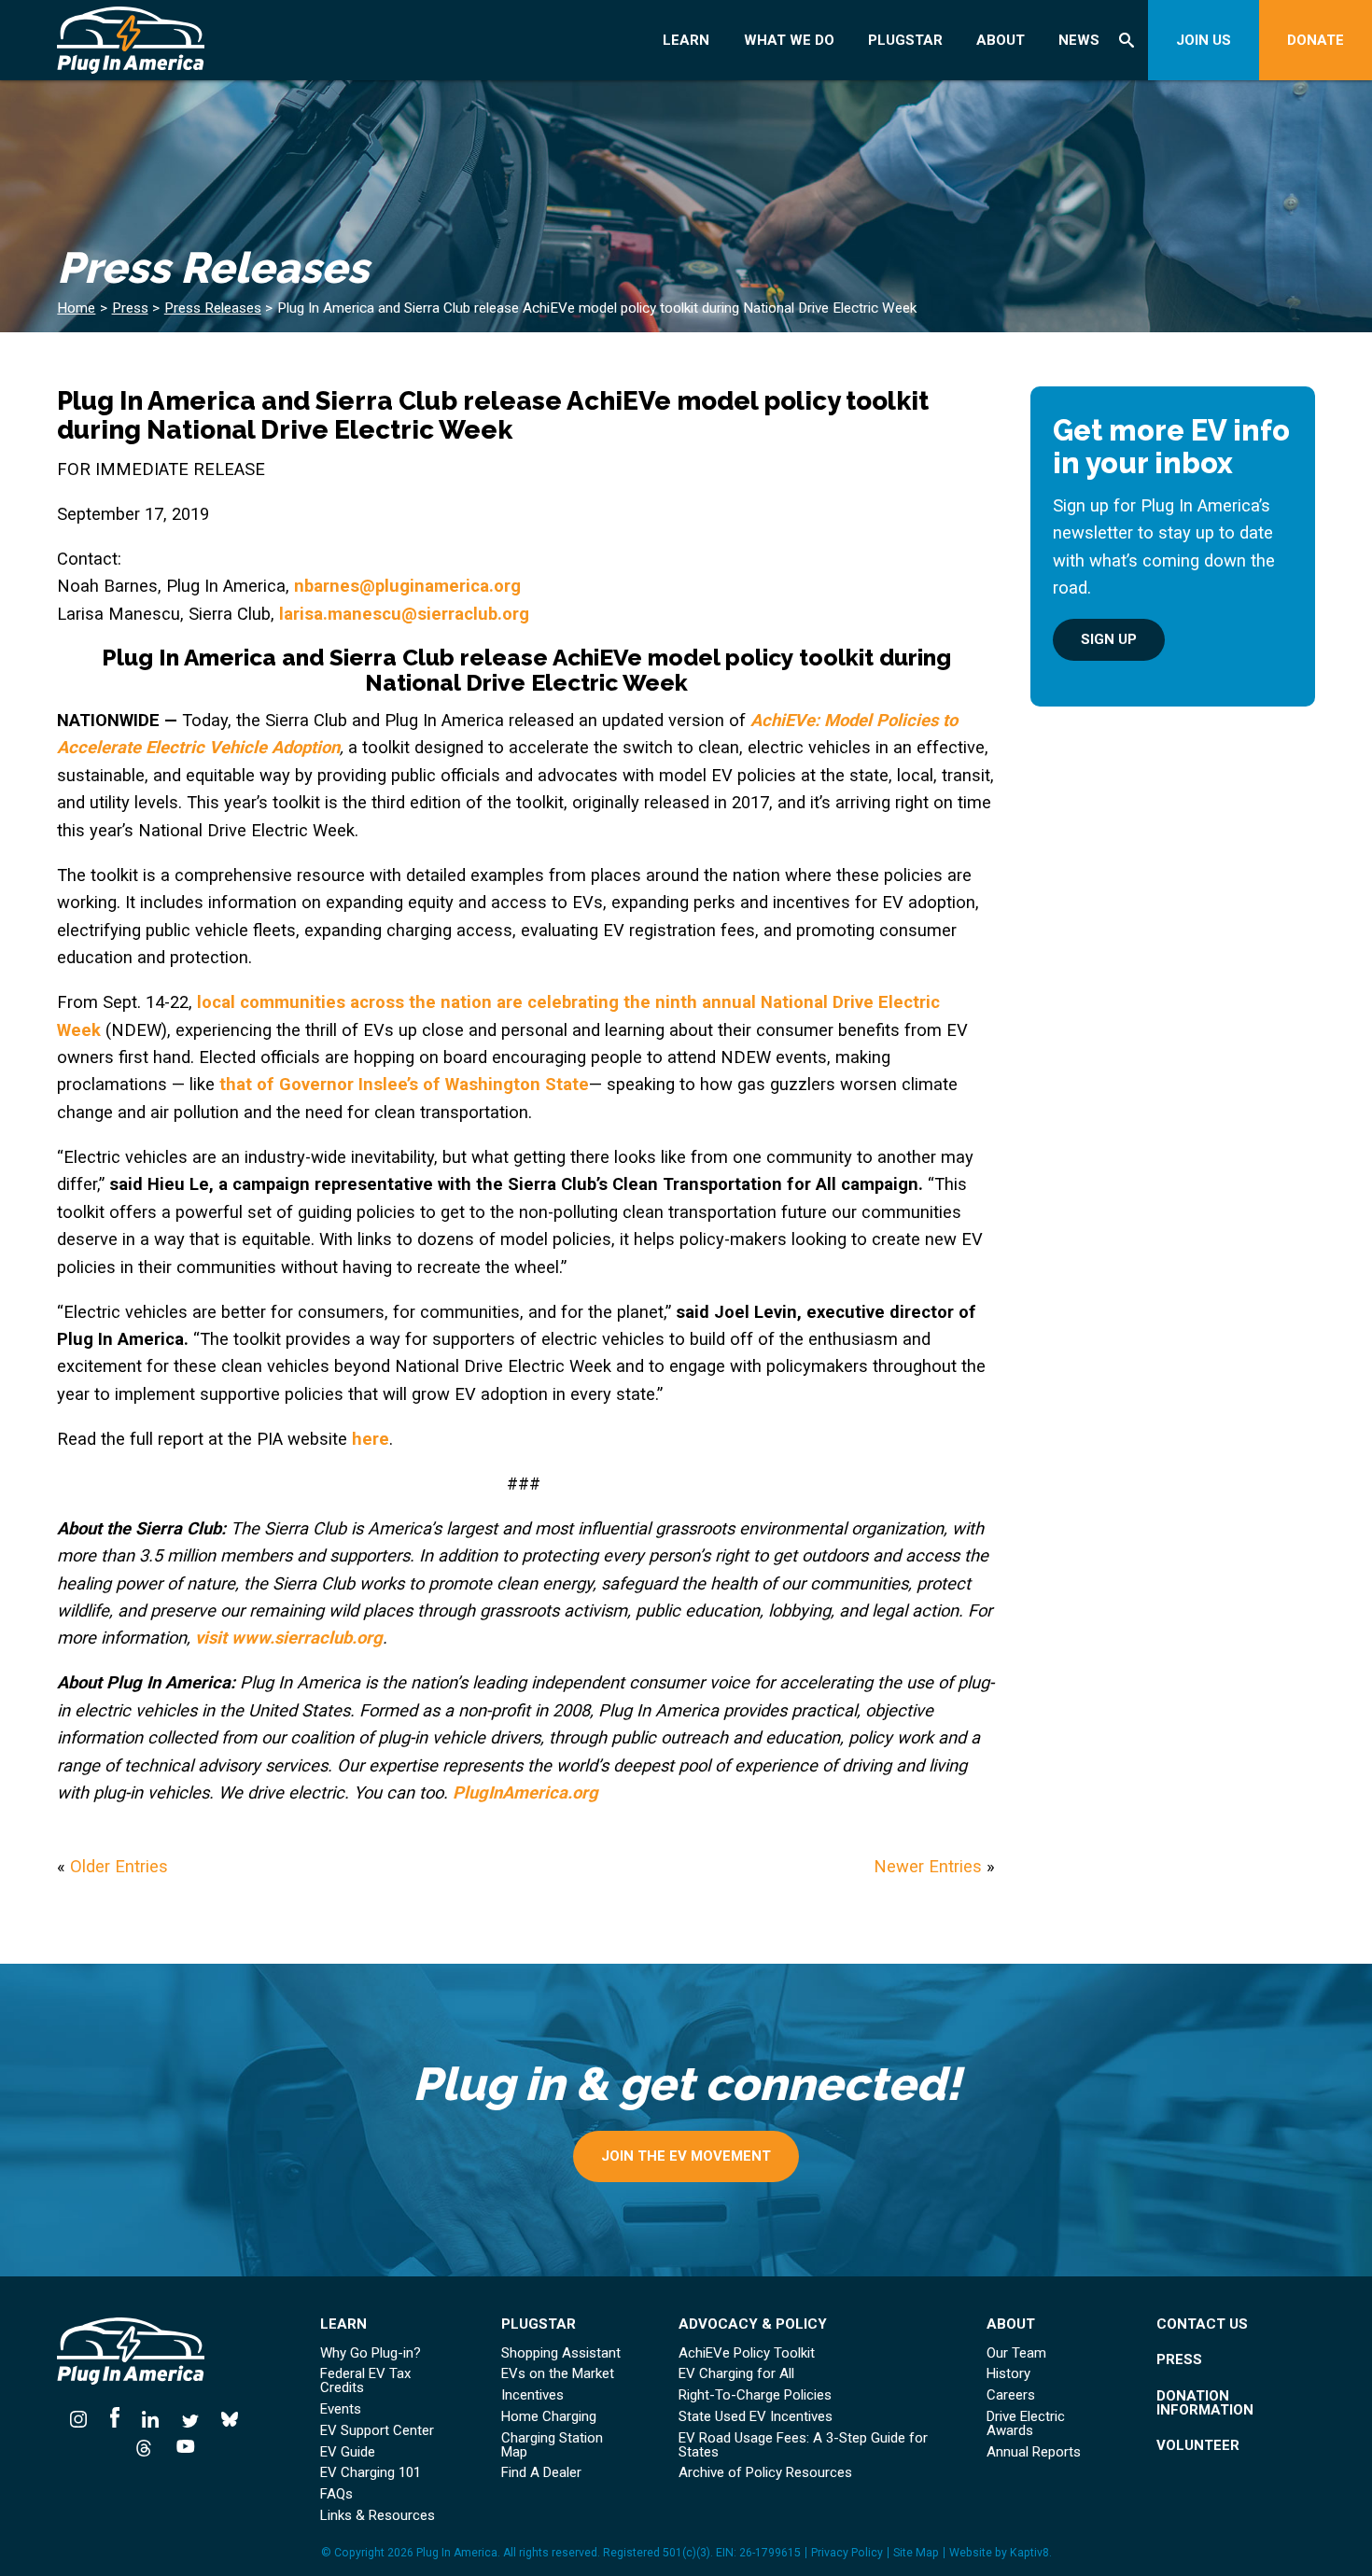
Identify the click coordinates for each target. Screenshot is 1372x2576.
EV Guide (348, 2452)
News (1079, 40)
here (371, 1439)
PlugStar (905, 40)
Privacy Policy (847, 2553)
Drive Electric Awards (1026, 2424)
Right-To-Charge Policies (755, 2395)
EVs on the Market (558, 2374)
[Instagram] (84, 2418)
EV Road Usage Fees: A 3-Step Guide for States (803, 2445)
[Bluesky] (230, 2418)
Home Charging (549, 2417)
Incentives (532, 2395)
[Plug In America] (168, 40)
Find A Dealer (541, 2473)
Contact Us (1202, 2324)
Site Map (916, 2553)
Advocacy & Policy (753, 2324)
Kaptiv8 (1029, 2553)
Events (341, 2409)
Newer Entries (928, 1866)
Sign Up (1109, 639)
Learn (686, 40)
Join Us (1204, 40)
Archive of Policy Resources (765, 2473)
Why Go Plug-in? (371, 2353)
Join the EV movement (686, 2156)
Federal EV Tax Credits (365, 2381)
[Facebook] (115, 2418)
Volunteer (1198, 2446)
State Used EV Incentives (756, 2417)
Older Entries (119, 1866)
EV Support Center (377, 2431)
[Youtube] (180, 2447)
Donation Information (1205, 2403)
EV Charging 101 (371, 2473)
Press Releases (213, 308)
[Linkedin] (151, 2418)
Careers (1011, 2395)
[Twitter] (191, 2418)
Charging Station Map (552, 2445)
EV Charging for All (736, 2374)
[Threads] (144, 2447)
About (1001, 40)
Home (76, 308)
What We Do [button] (789, 40)
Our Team (1016, 2353)
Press (130, 308)
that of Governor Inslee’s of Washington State (404, 1084)
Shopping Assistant (561, 2353)
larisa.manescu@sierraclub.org (404, 614)
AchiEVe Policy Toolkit (747, 2353)
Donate (1316, 40)
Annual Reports (1034, 2452)
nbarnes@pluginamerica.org (407, 586)
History (1008, 2374)
